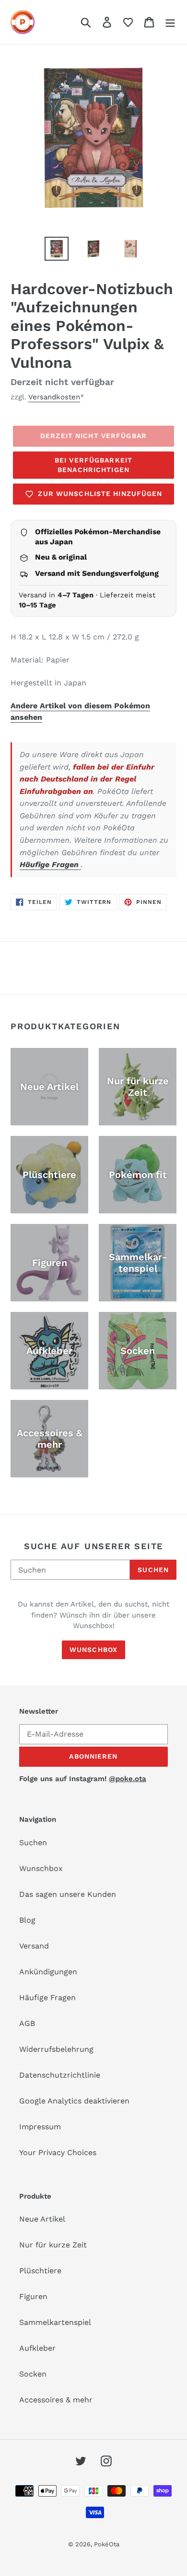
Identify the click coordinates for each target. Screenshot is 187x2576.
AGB (27, 2023)
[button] (128, 22)
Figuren (33, 2296)
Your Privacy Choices (58, 2152)
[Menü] (170, 22)
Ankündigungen (48, 1972)
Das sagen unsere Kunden (68, 1894)
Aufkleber (37, 2348)
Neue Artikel (42, 2219)
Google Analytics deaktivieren (74, 2101)
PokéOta (107, 2544)
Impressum (40, 2127)
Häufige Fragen (50, 864)
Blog (27, 1920)
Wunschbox (93, 1650)
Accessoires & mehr (56, 2400)
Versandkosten (54, 397)
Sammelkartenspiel (55, 2322)
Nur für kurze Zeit (53, 2245)
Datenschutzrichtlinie (60, 2075)
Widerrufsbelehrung (56, 2049)
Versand (34, 1946)
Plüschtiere (40, 2271)
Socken (33, 2374)
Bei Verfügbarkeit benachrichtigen (93, 465)
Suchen (153, 1570)
